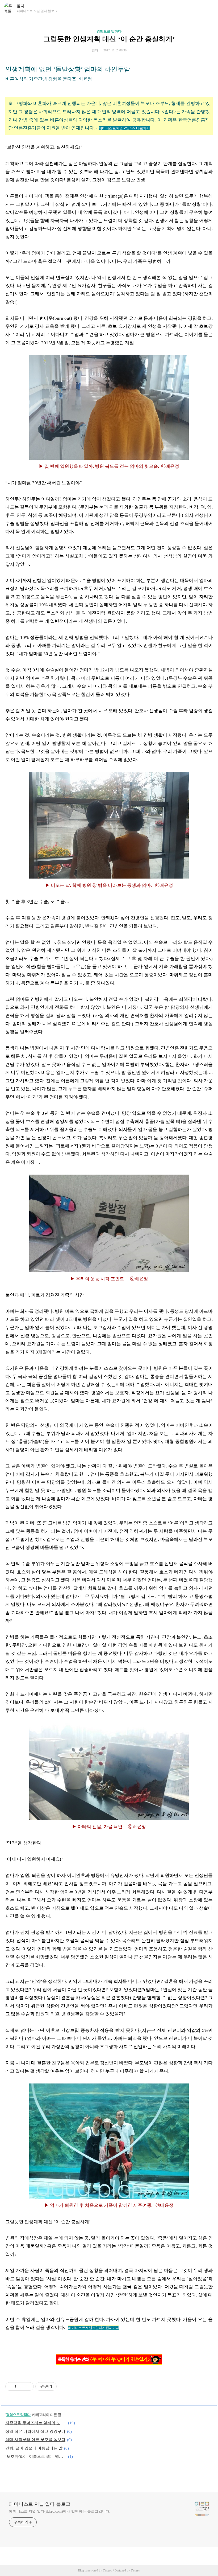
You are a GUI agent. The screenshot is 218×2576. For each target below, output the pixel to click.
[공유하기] (21, 2386)
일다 (20, 6)
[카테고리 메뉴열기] (209, 8)
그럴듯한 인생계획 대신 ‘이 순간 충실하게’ (109, 39)
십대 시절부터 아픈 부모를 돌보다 (35, 2440)
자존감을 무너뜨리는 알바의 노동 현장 (36, 2423)
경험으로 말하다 (109, 31)
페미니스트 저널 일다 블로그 (40, 2504)
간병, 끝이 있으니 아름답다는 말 (34, 2448)
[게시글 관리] (28, 2386)
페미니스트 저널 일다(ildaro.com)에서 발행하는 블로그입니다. (60, 2511)
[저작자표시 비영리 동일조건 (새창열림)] (64, 2386)
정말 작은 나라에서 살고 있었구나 (35, 2431)
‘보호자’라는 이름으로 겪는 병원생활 (36, 2456)
